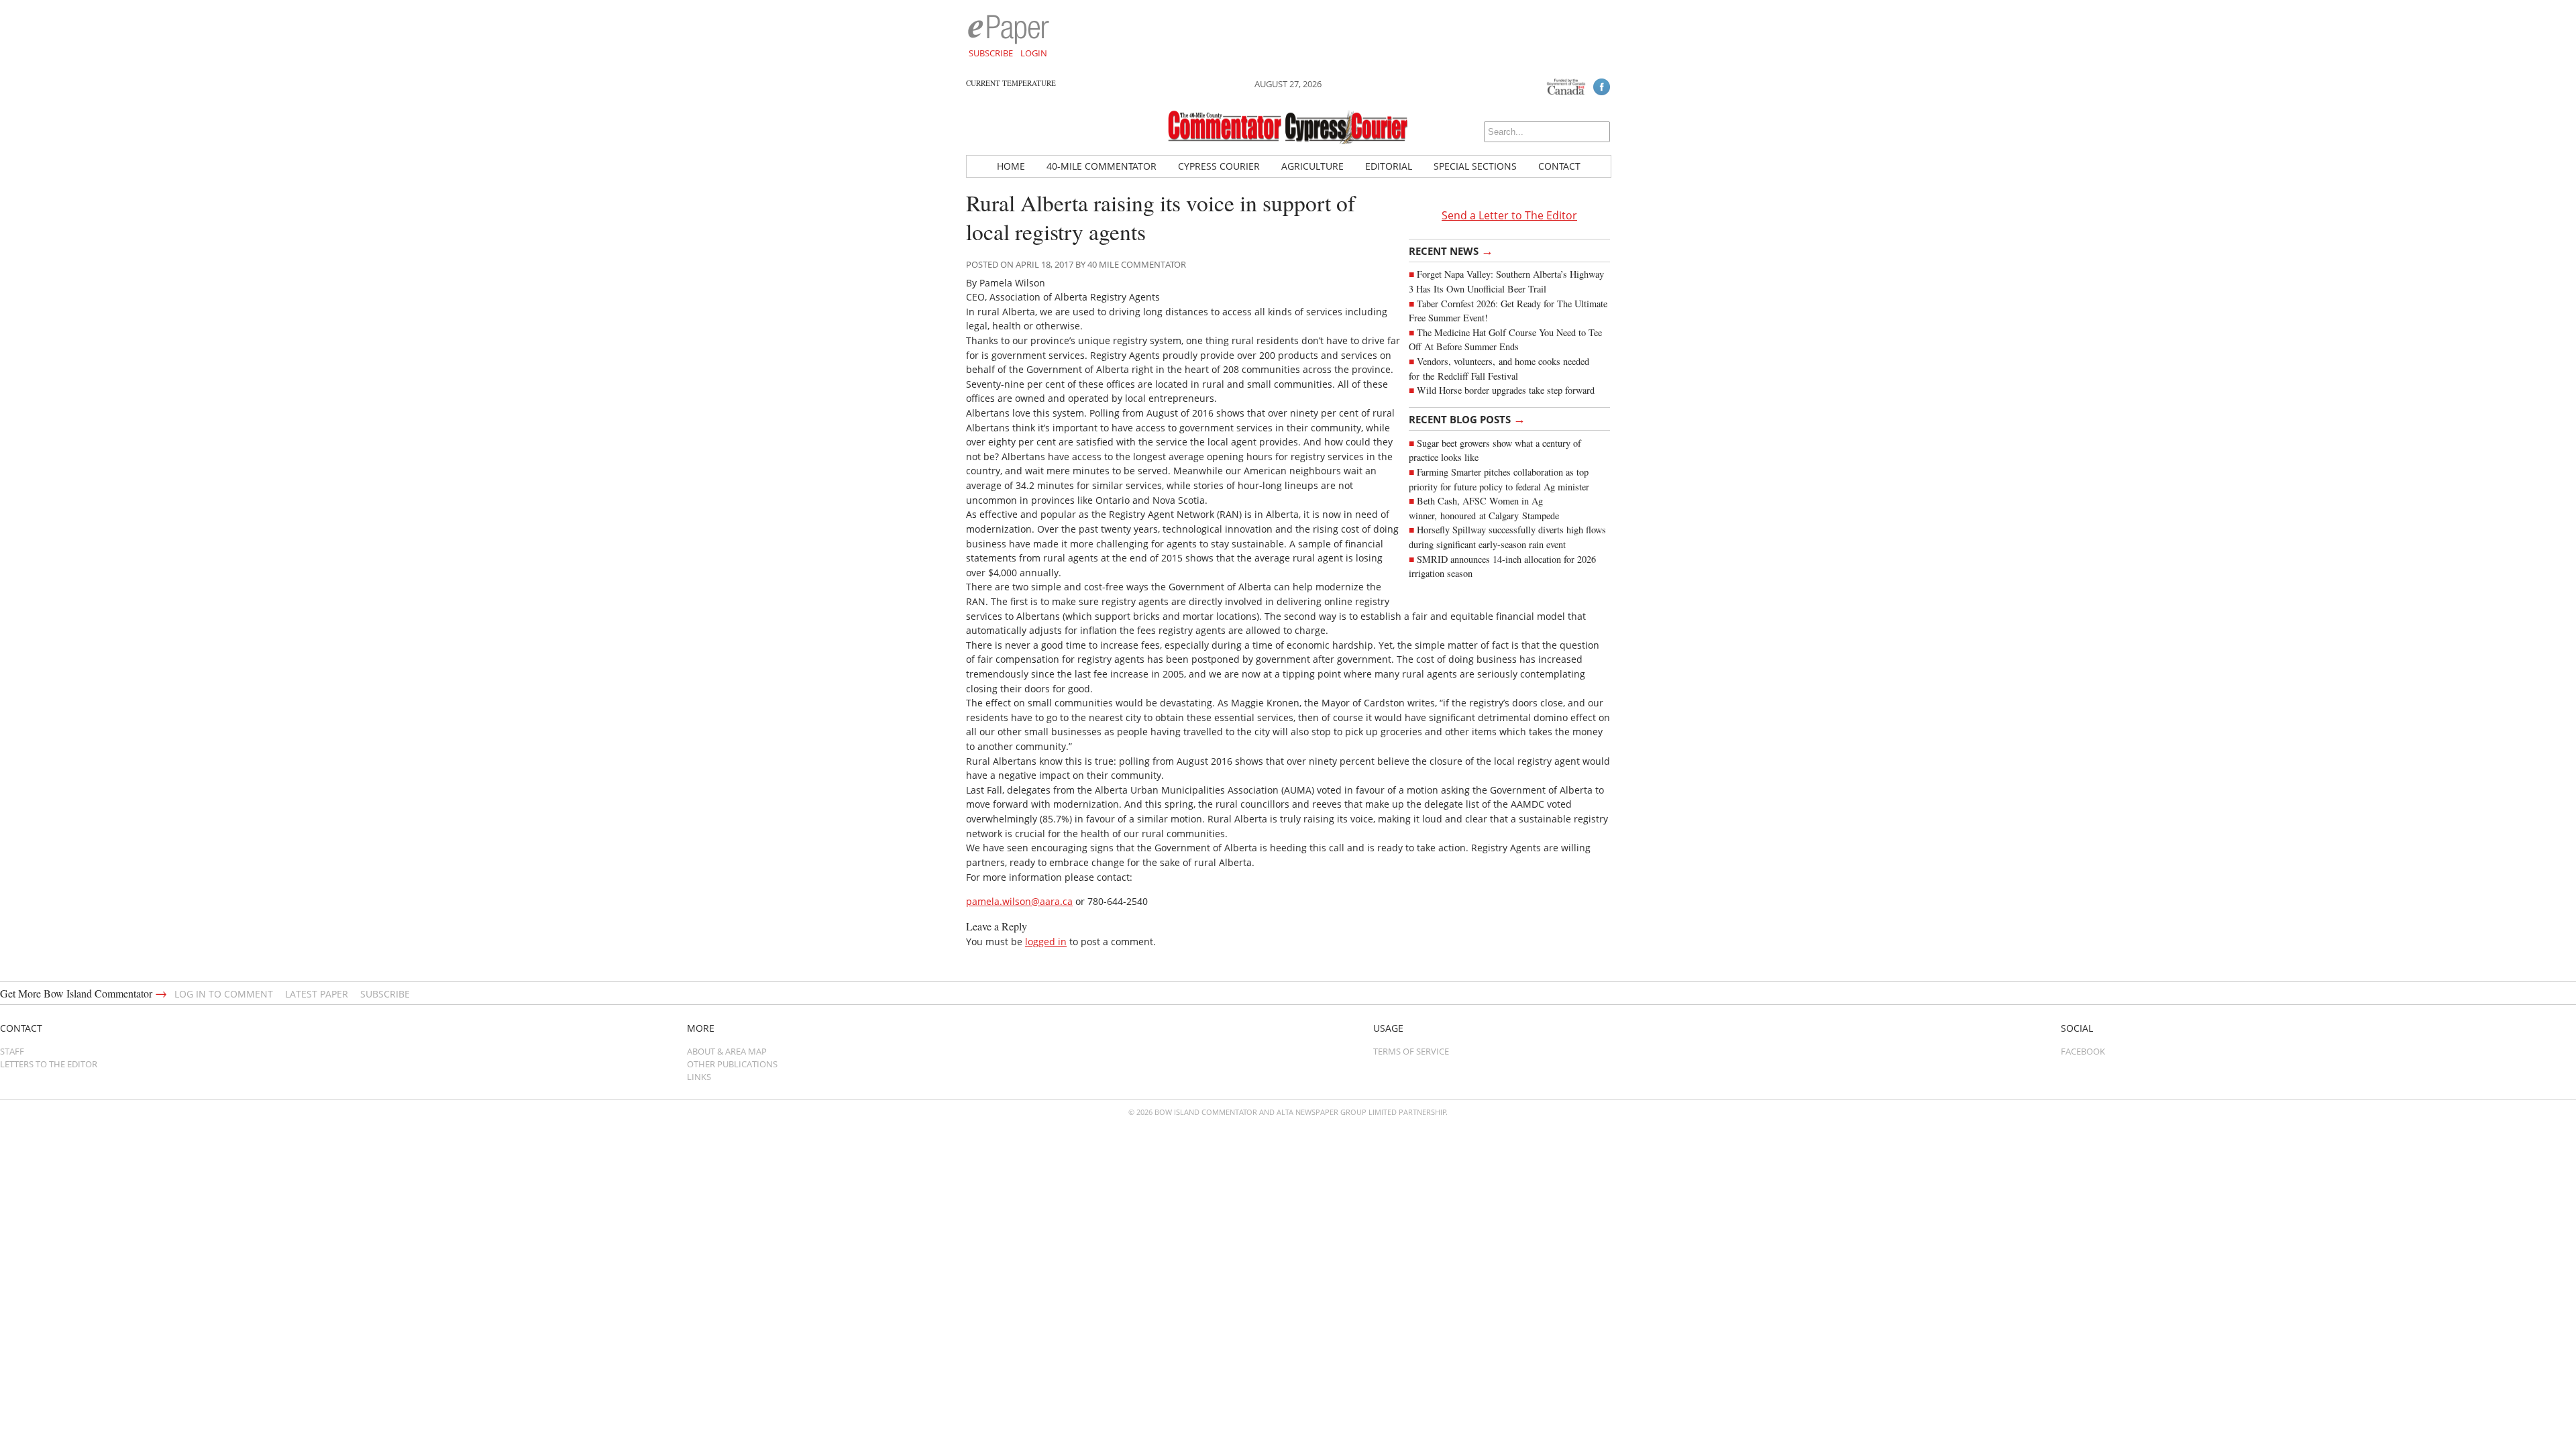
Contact (1559, 166)
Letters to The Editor (49, 1064)
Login (1034, 53)
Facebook (2083, 1051)
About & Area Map (727, 1051)
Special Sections (1475, 166)
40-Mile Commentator (1102, 166)
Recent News (1451, 250)
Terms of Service (1411, 1051)
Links (699, 1077)
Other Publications (732, 1064)
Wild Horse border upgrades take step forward (1506, 390)
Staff (12, 1051)
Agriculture (1312, 166)
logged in (1046, 942)
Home (1011, 166)
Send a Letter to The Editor (1509, 215)
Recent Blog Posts (1467, 419)
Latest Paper (317, 994)
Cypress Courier (1219, 166)
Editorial (1389, 166)
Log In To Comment (224, 994)
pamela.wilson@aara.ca (1019, 901)
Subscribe (991, 53)
